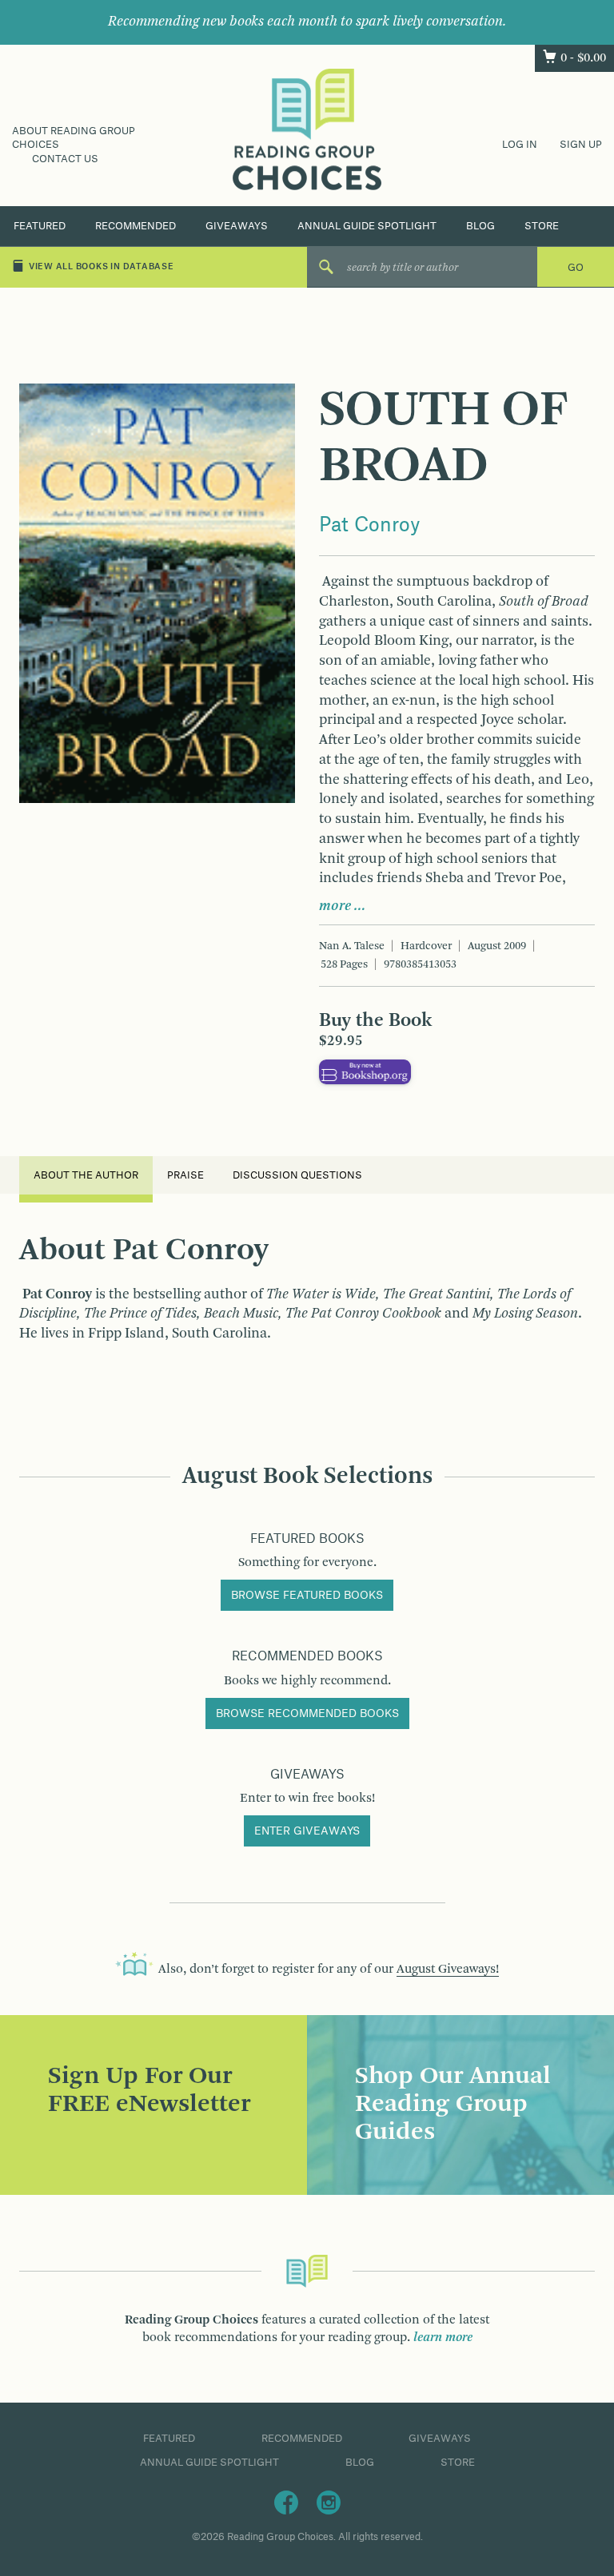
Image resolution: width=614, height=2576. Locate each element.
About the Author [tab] (86, 1175)
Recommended (136, 226)
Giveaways (237, 226)
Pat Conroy (369, 526)
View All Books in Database (102, 267)
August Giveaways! (448, 1970)
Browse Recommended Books (307, 1714)
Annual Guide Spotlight (367, 226)
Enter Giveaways (307, 1831)
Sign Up (581, 145)
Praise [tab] (185, 1175)
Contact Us (65, 159)
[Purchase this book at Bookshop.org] (365, 1071)
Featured (40, 226)
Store (542, 226)
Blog (480, 226)
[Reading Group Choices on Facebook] (286, 2502)
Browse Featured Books (307, 1596)
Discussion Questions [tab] (297, 1175)
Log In (520, 145)
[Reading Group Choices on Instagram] (329, 2502)
